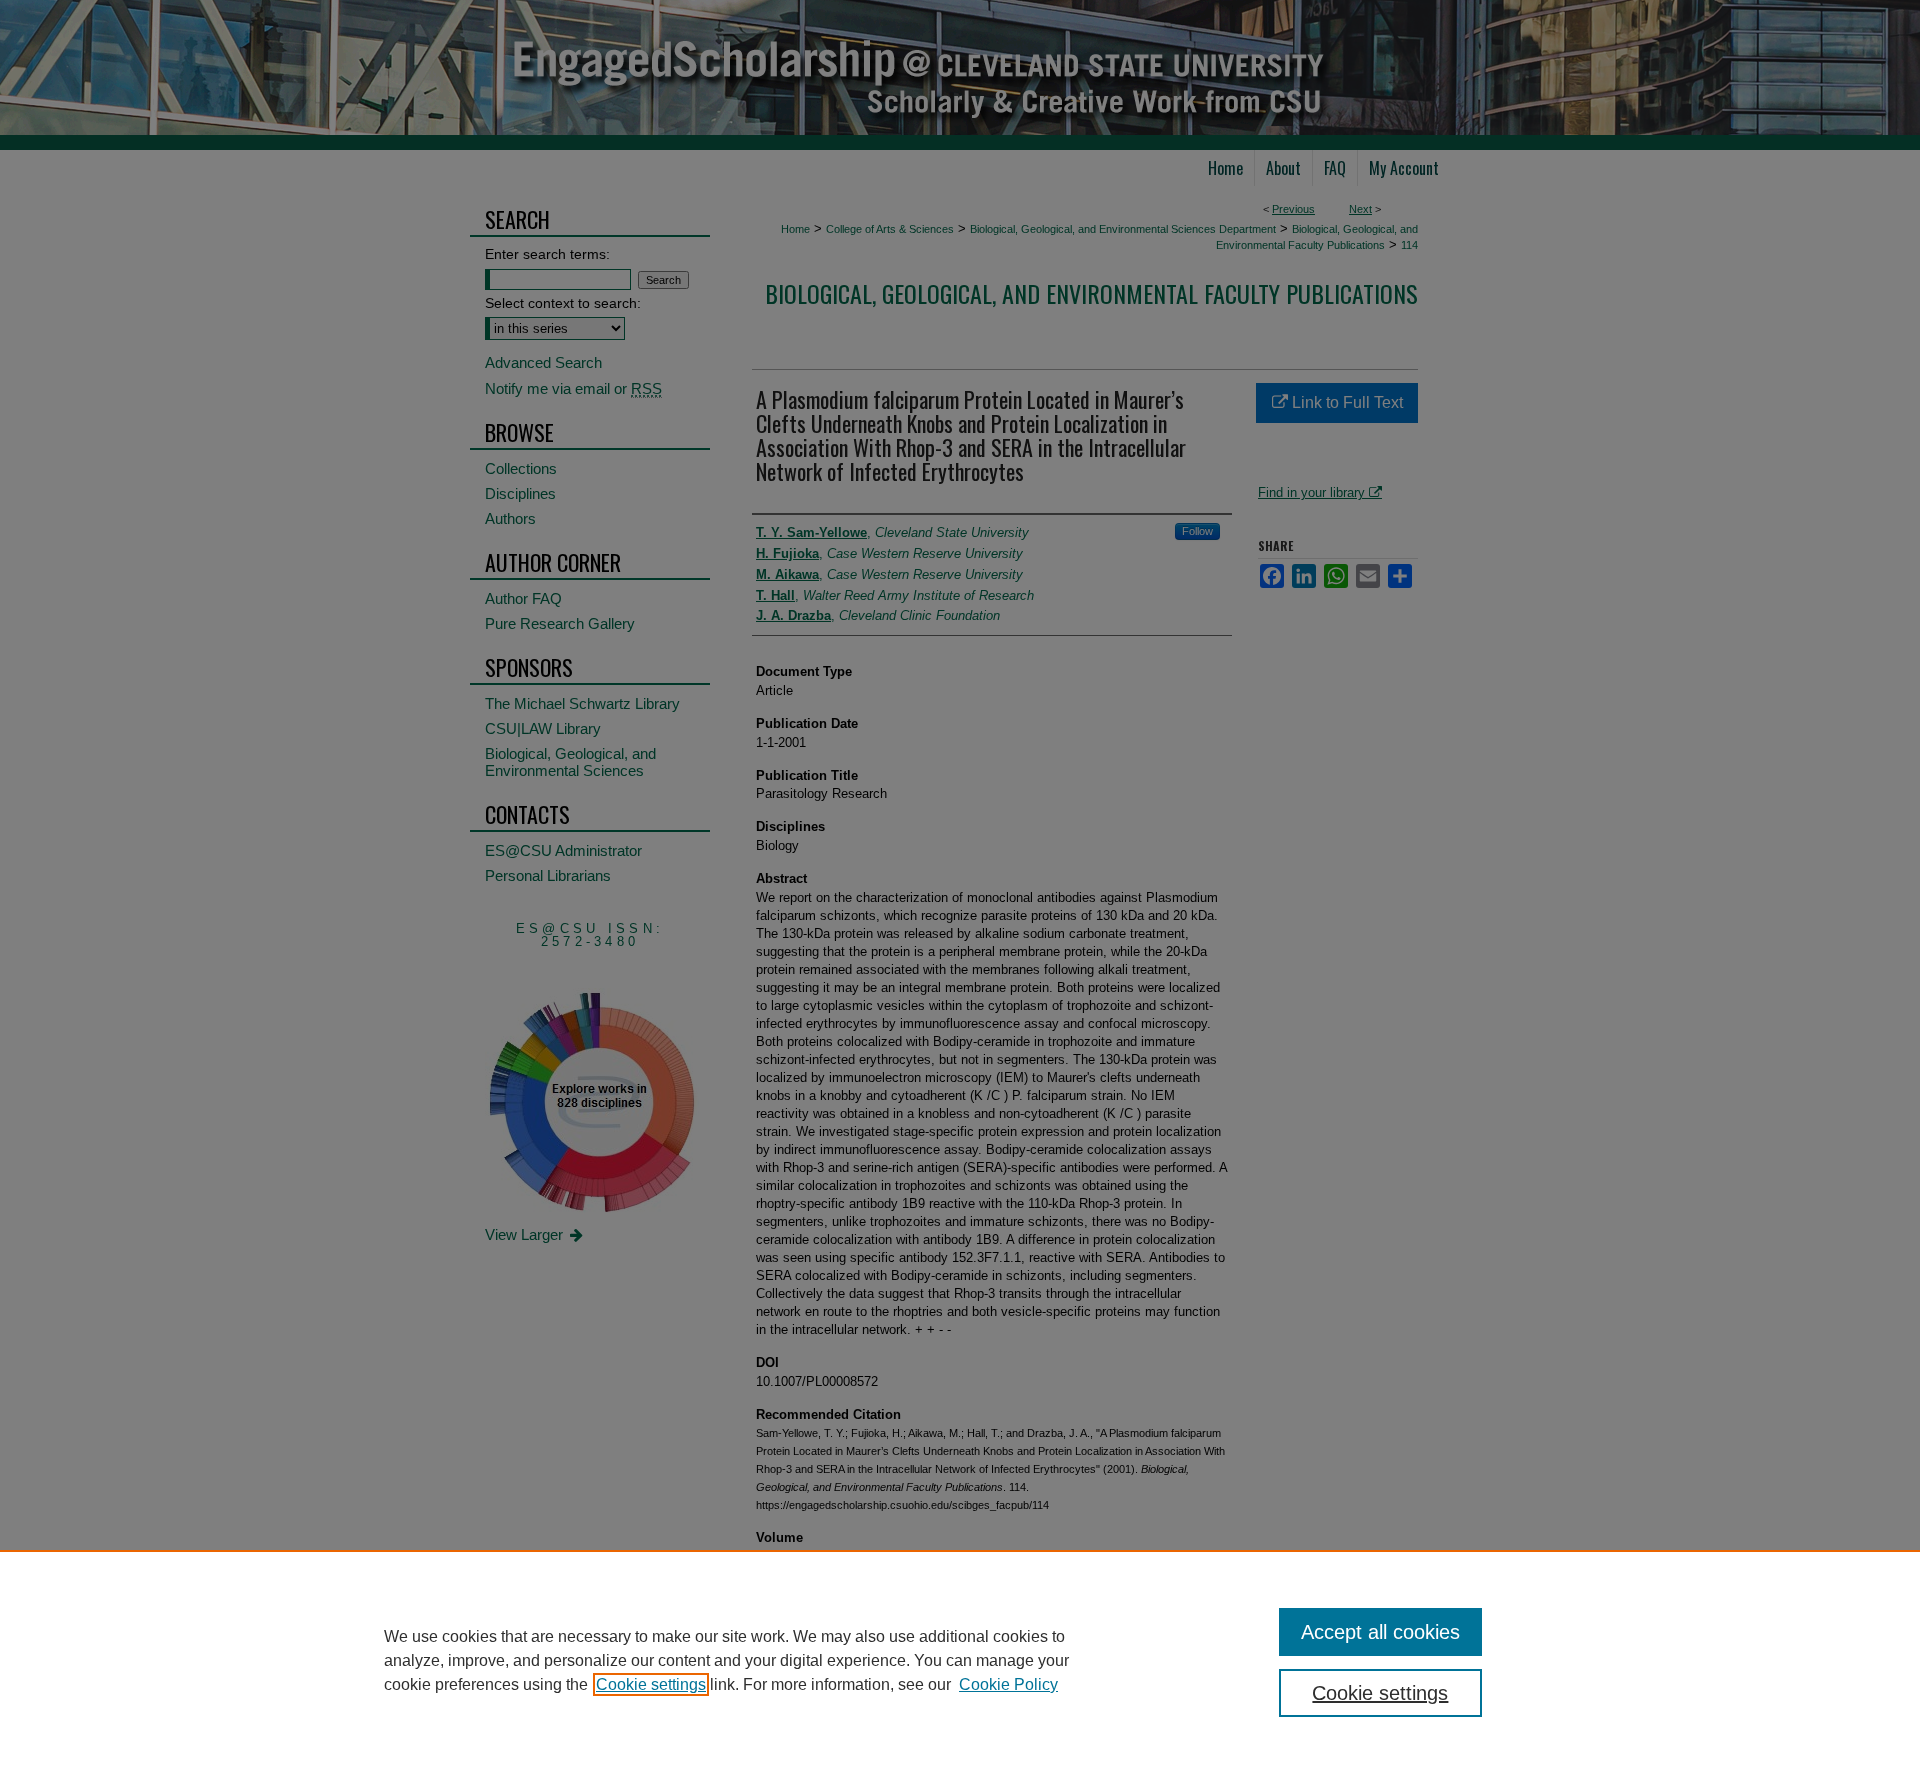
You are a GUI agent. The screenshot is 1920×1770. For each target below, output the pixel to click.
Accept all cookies (1380, 1632)
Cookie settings (651, 1684)
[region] (960, 1660)
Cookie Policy (1008, 1684)
